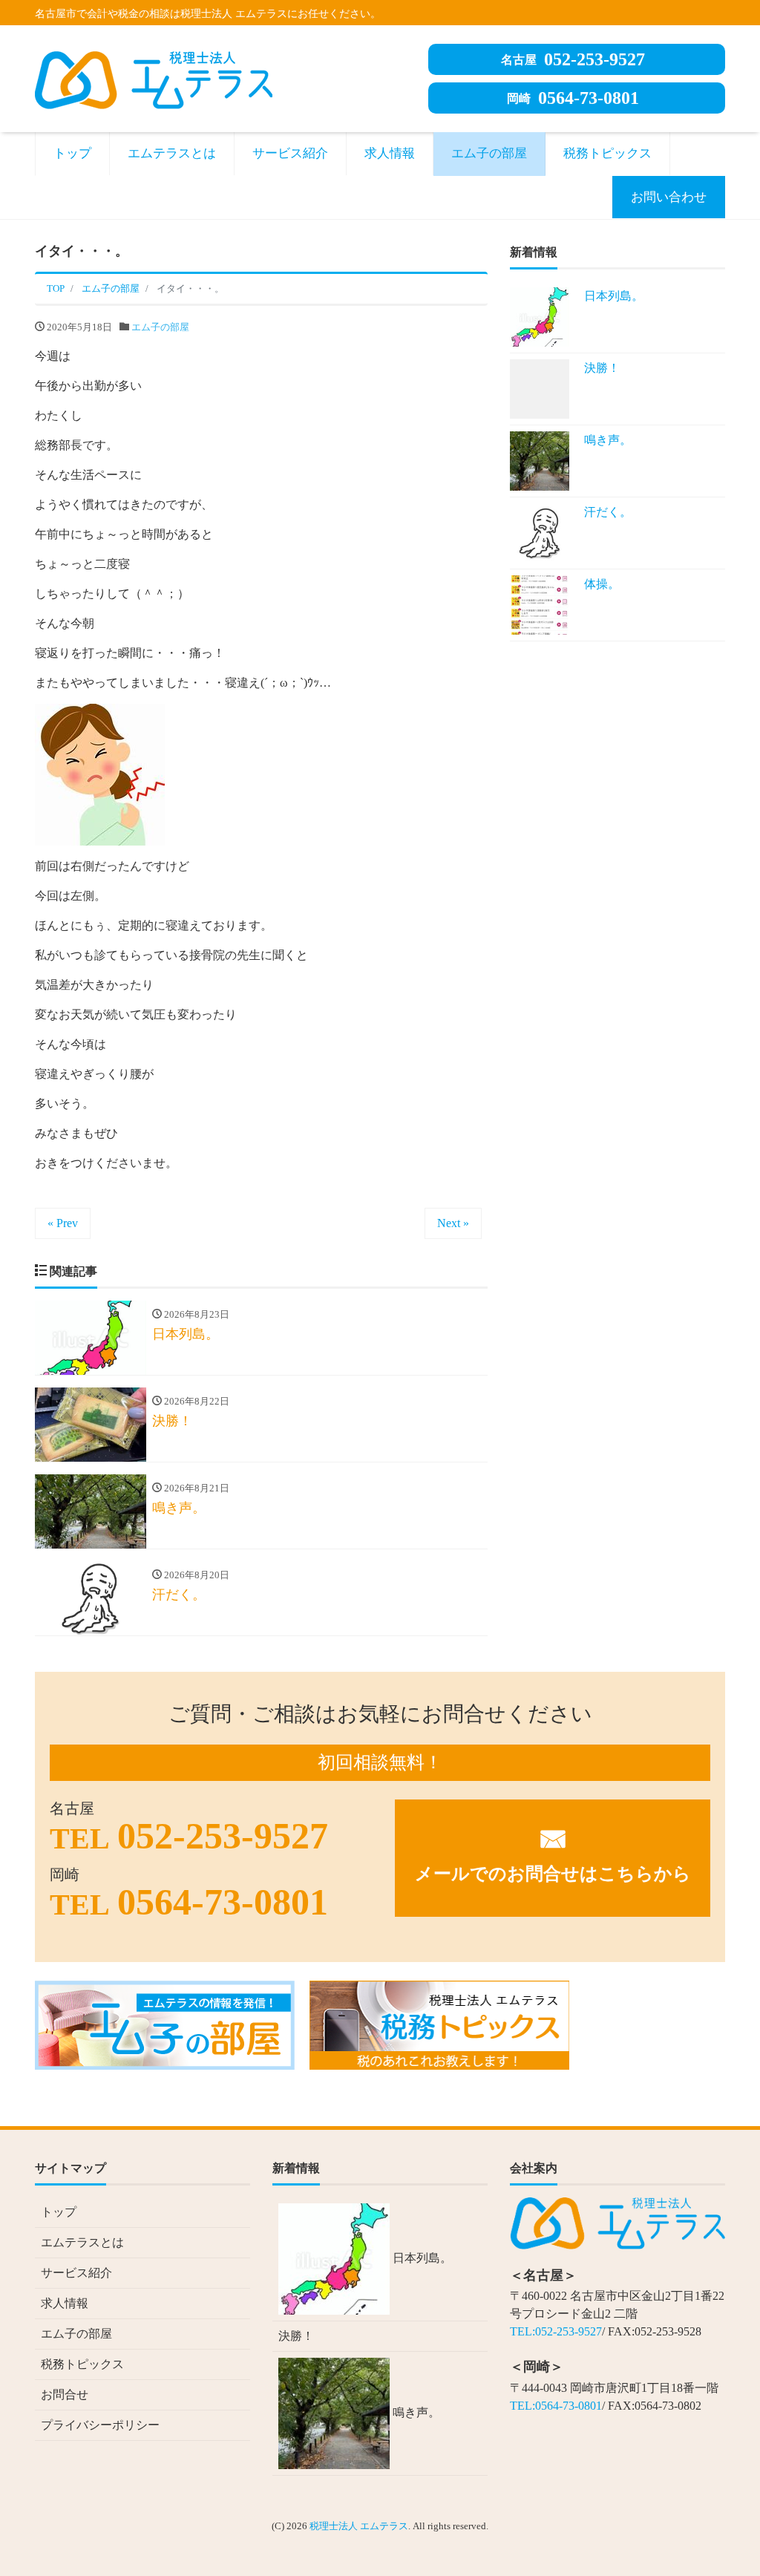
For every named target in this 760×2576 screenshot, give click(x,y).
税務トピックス (607, 153)
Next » (453, 1223)
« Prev (63, 1223)
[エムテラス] (154, 78)
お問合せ (65, 2394)
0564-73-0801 (573, 98)
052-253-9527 (573, 59)
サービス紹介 (290, 153)
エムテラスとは (172, 153)
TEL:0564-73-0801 (556, 2406)
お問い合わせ (669, 197)
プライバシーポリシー (100, 2425)
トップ (72, 153)
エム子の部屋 (489, 153)
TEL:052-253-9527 (556, 2331)
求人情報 (390, 153)
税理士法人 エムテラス (359, 2526)
